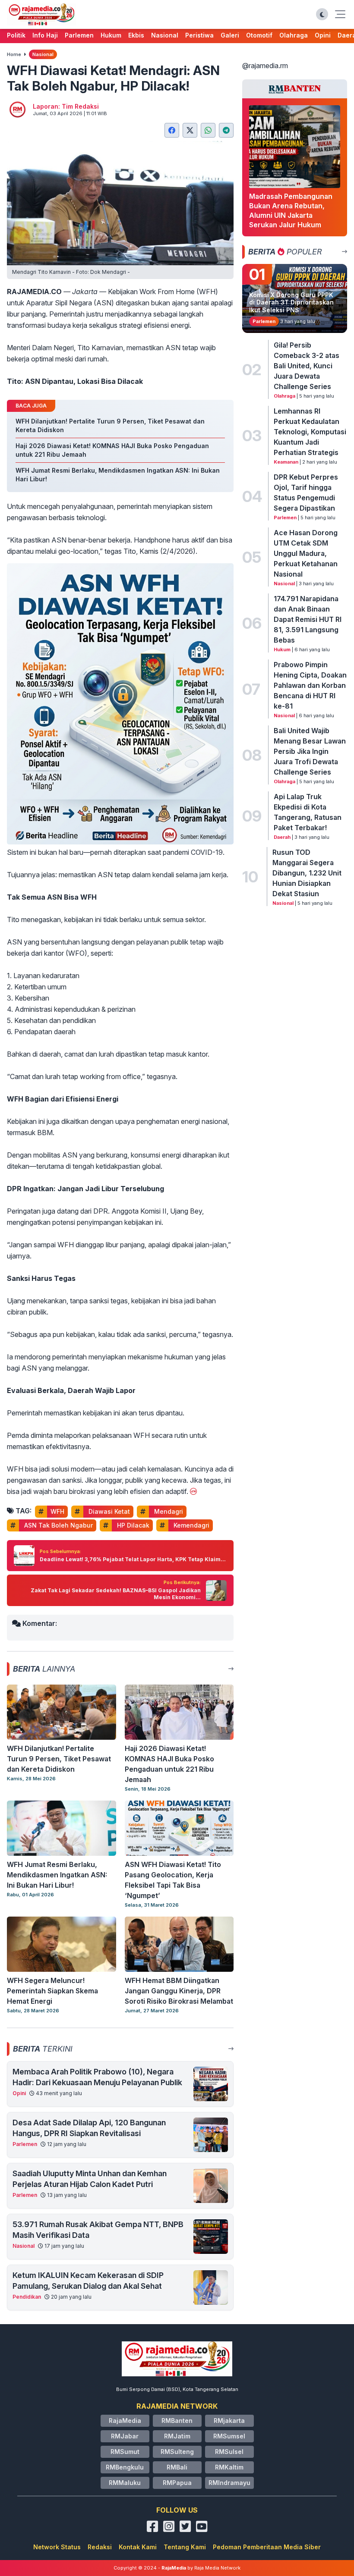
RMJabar (125, 2436)
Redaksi (100, 2547)
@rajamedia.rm (265, 66)
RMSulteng (177, 2452)
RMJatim (177, 2436)
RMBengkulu (125, 2467)
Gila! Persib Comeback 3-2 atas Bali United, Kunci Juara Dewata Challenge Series (307, 366)
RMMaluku (125, 2483)
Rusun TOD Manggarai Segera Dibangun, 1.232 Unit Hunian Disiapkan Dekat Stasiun (307, 873)
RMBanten (177, 2421)
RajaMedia (125, 2421)
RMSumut (125, 2452)
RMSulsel (229, 2452)
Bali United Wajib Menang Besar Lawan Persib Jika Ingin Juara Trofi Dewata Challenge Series (310, 751)
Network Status (57, 2547)
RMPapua (177, 2483)
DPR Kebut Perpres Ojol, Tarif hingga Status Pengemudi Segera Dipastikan (306, 493)
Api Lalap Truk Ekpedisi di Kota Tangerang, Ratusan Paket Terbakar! (308, 812)
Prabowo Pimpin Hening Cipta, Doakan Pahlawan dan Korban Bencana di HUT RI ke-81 (310, 685)
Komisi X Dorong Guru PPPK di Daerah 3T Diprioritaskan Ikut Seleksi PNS (291, 302)
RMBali (177, 2467)
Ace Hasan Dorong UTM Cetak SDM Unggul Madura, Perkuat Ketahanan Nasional (306, 553)
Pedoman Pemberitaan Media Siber (267, 2547)
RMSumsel (229, 2436)
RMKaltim (229, 2467)
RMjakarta (229, 2421)
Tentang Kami (185, 2547)
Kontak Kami (138, 2547)
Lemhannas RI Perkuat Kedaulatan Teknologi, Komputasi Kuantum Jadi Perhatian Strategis (310, 432)
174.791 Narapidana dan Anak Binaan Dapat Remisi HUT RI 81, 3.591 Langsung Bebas (308, 619)
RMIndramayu (229, 2483)
